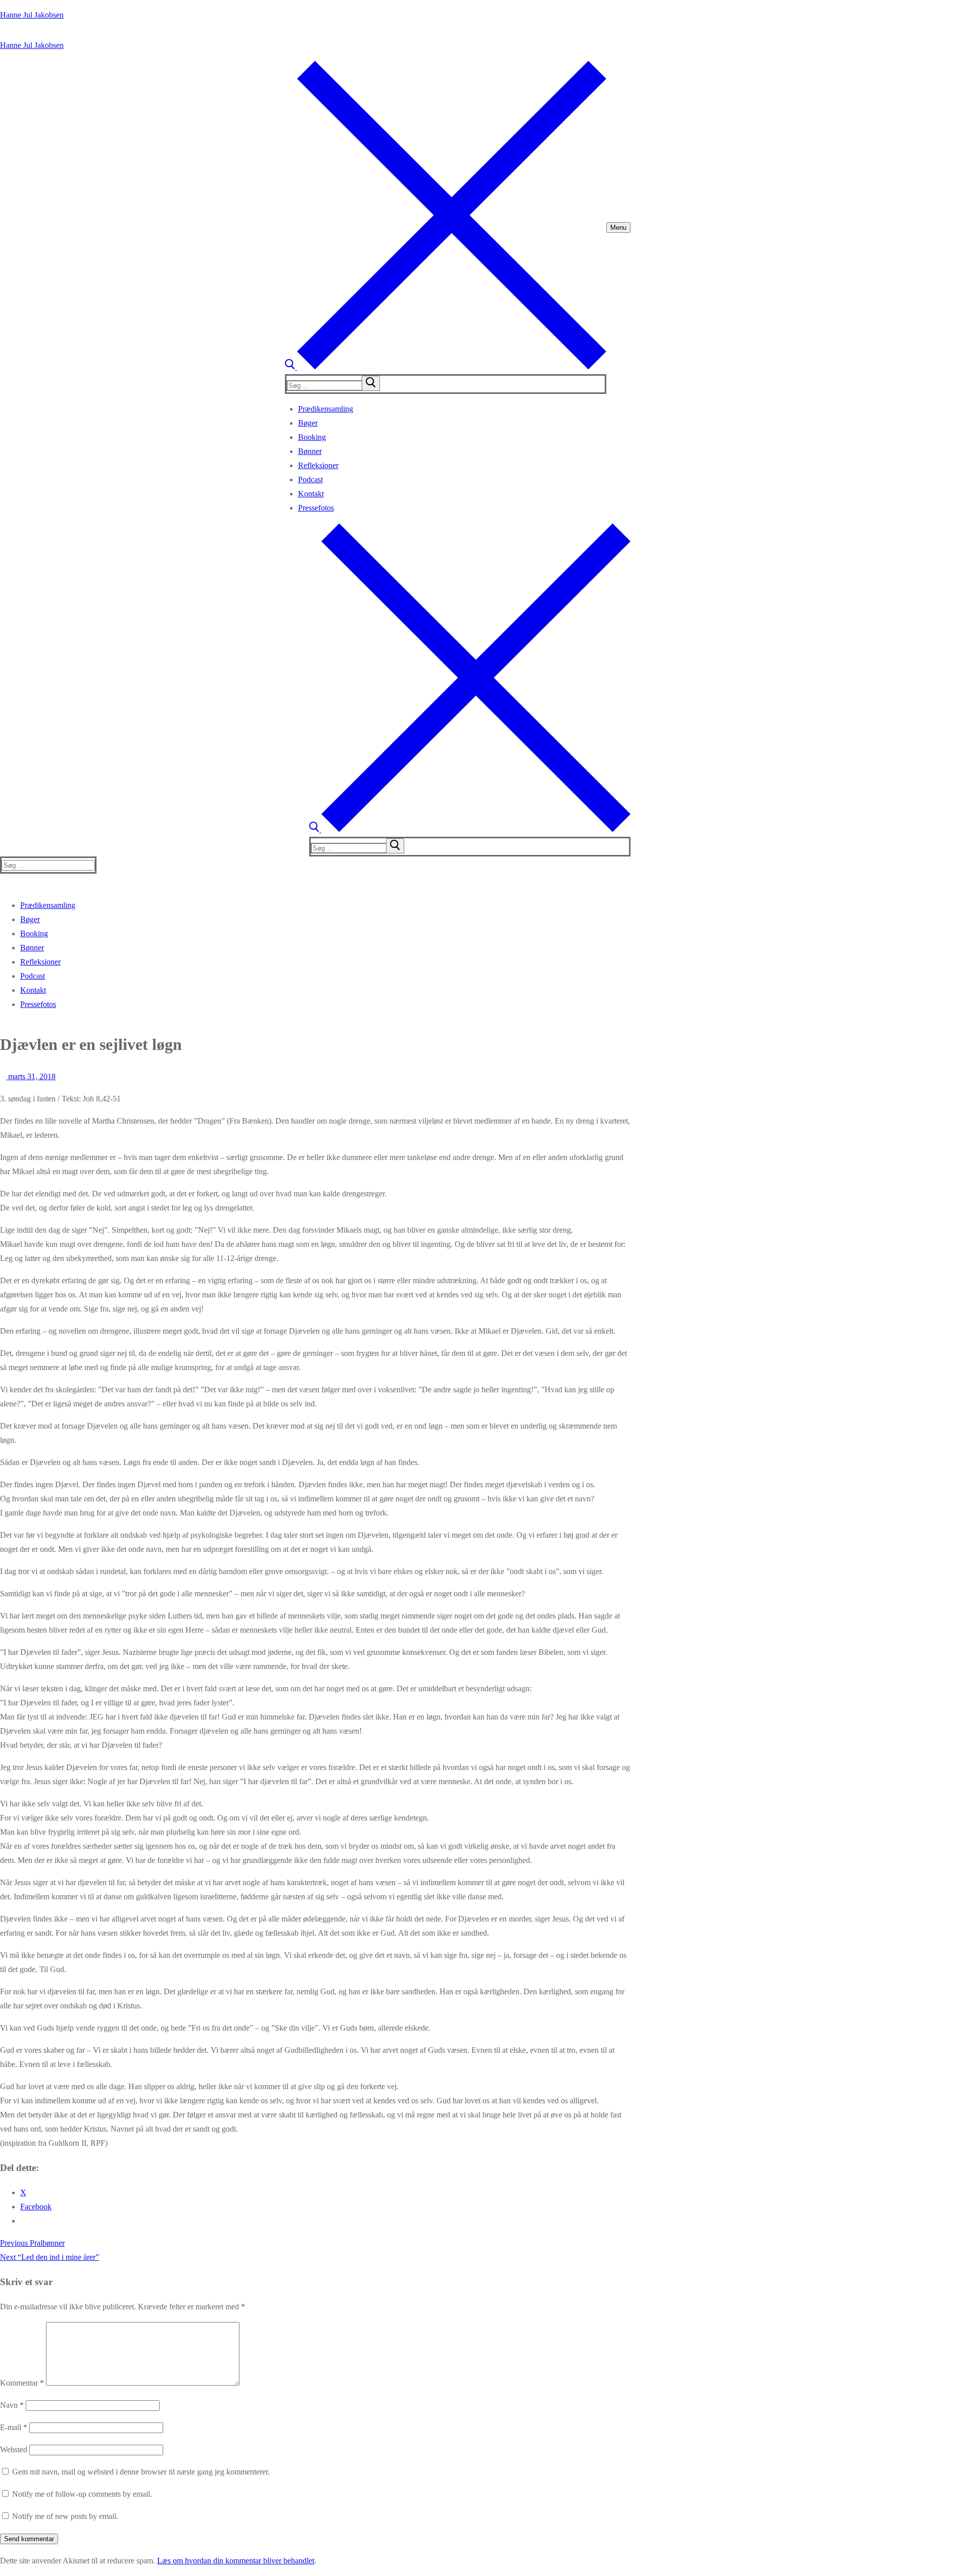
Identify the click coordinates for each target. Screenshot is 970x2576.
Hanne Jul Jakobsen (32, 15)
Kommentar (22, 2383)
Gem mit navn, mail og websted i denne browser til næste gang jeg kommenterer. (141, 2472)
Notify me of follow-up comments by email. (82, 2494)
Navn (12, 2405)
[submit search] (371, 383)
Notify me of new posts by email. (65, 2516)
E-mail (14, 2427)
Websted (14, 2449)
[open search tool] (446, 367)
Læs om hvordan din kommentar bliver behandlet (236, 2561)
